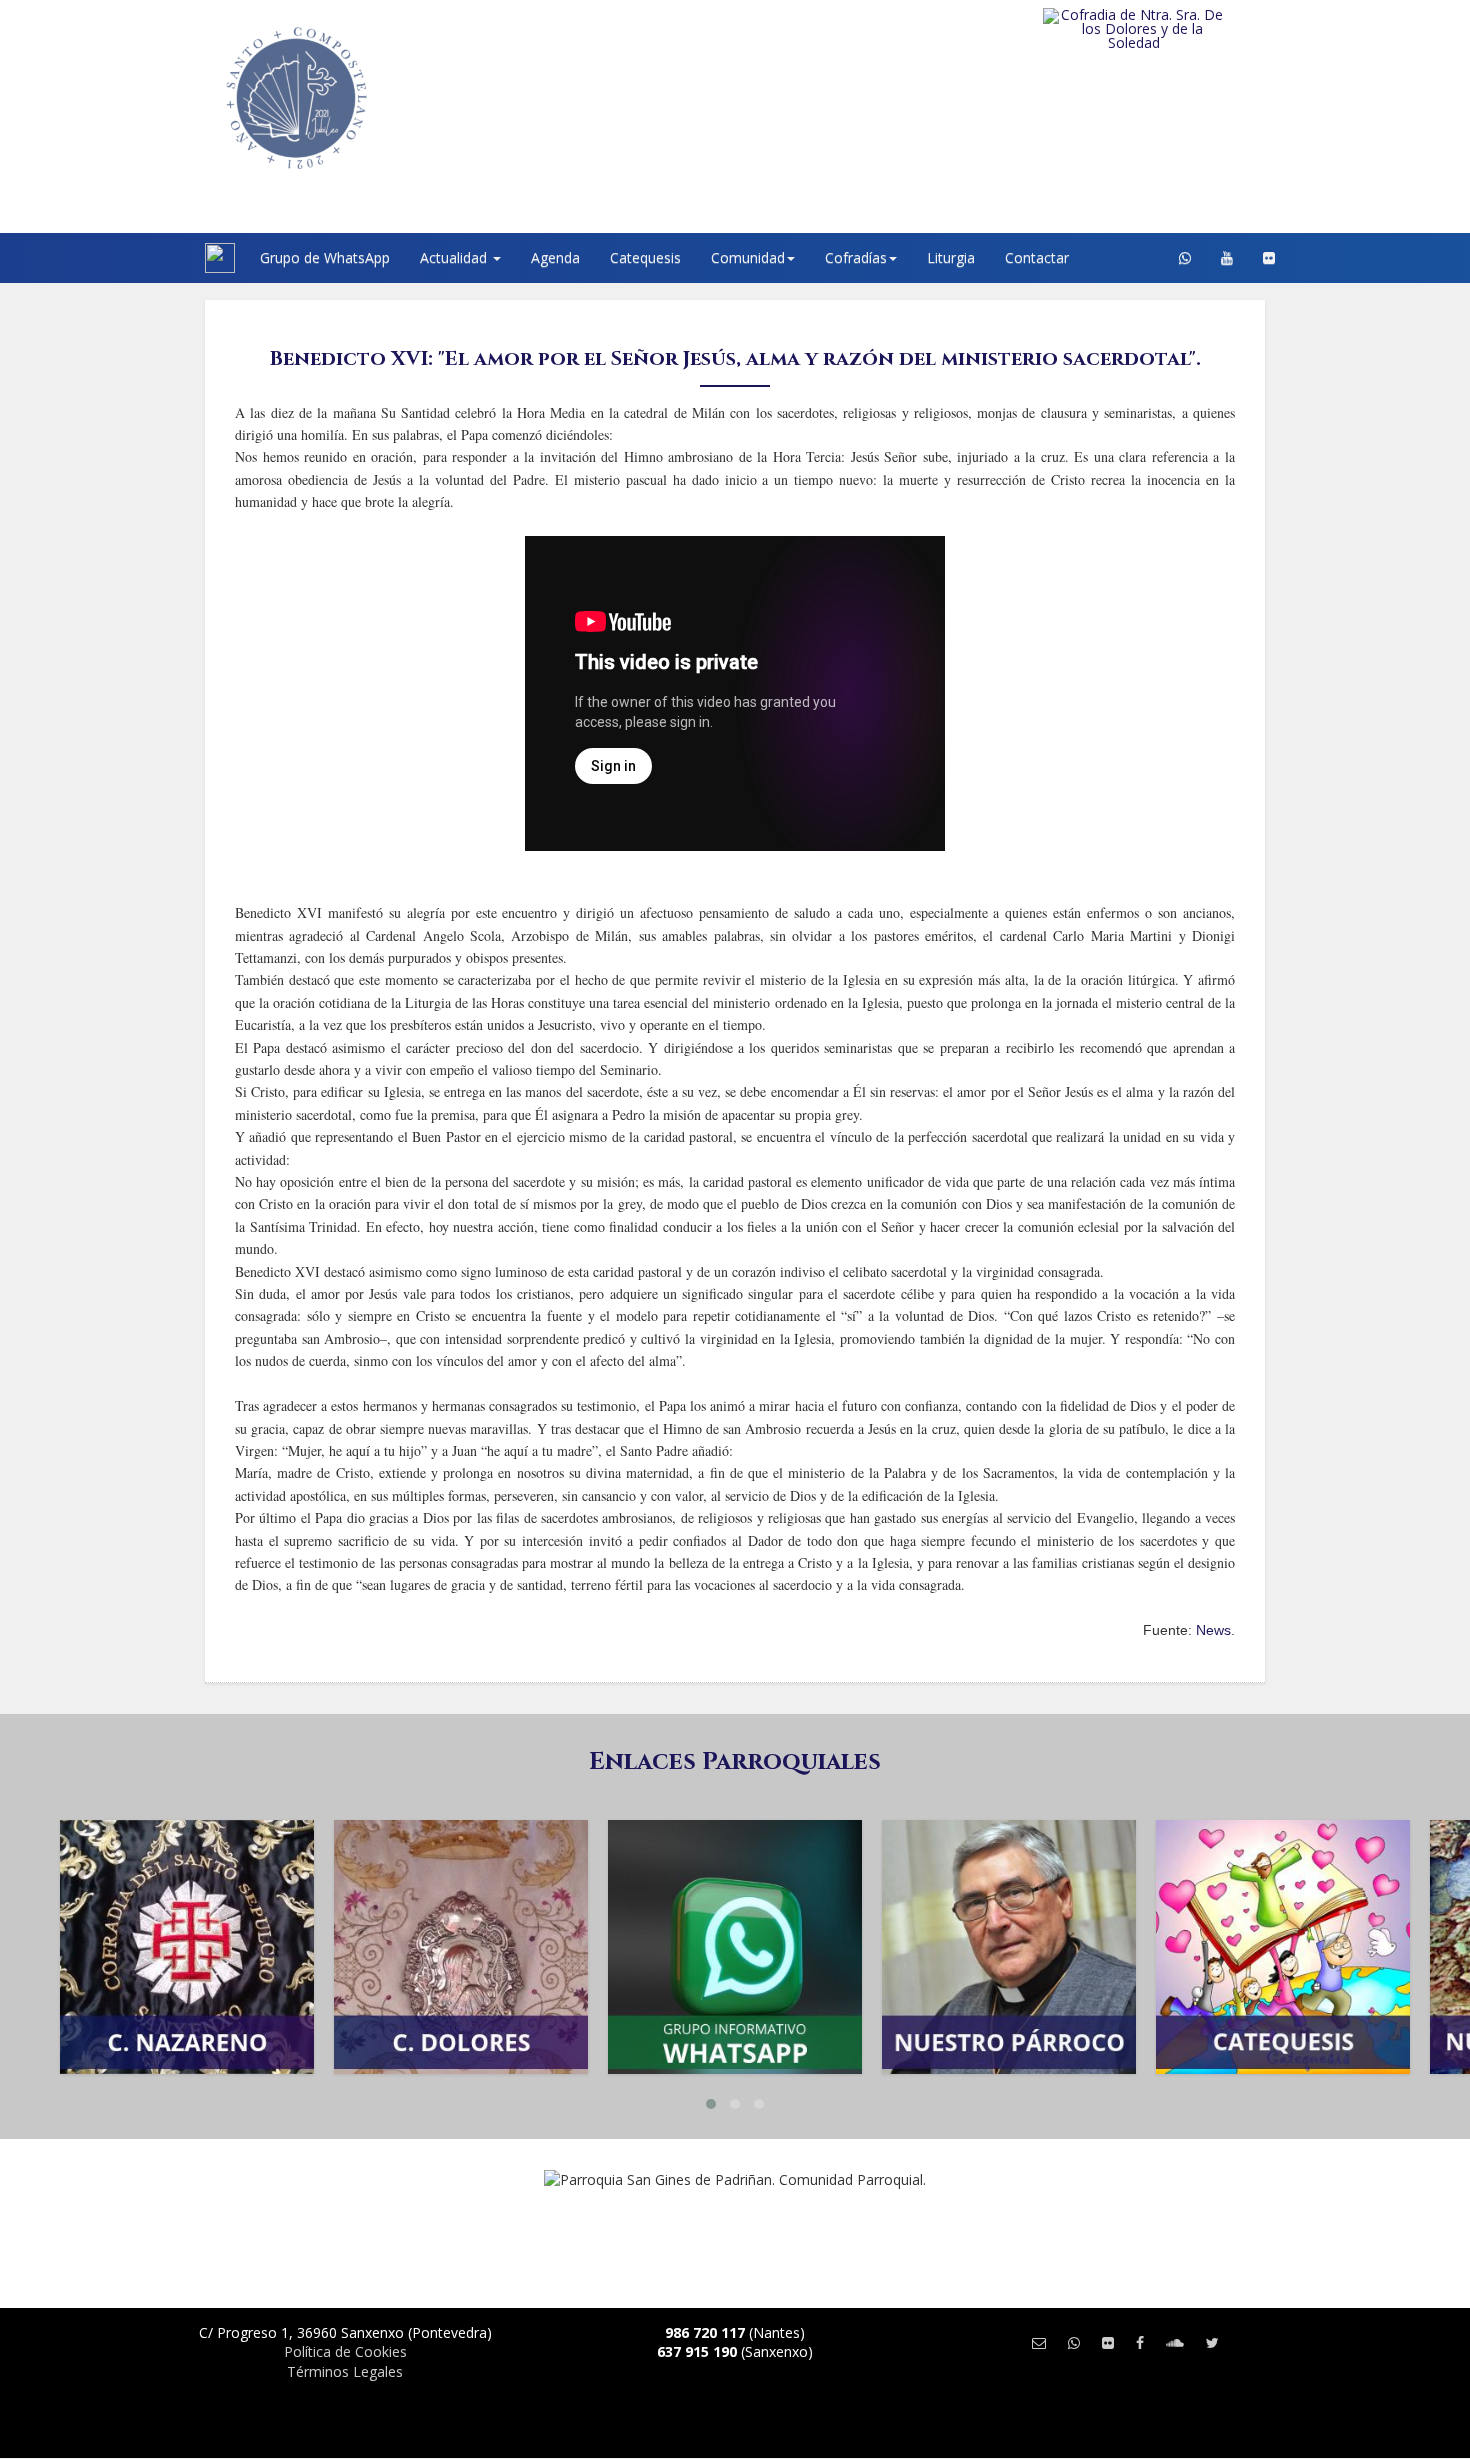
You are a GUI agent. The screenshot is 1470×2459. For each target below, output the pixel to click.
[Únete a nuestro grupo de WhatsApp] (1185, 258)
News (1213, 1630)
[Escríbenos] (1039, 2342)
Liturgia (951, 257)
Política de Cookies (345, 2351)
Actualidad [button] (455, 257)
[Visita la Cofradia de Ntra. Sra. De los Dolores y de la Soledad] (1174, 29)
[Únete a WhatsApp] (1074, 2342)
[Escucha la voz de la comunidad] (1175, 2342)
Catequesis (645, 257)
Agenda (555, 257)
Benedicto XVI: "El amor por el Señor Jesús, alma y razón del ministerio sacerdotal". (735, 358)
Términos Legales (345, 2371)
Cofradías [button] (856, 257)
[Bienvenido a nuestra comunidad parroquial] (180, 258)
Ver (187, 1914)
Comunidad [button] (748, 257)
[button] (711, 2104)
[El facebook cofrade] (1140, 2342)
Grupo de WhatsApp (325, 257)
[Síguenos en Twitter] (1212, 2342)
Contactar (1037, 257)
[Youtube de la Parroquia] (1227, 258)
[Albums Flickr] (1269, 258)
